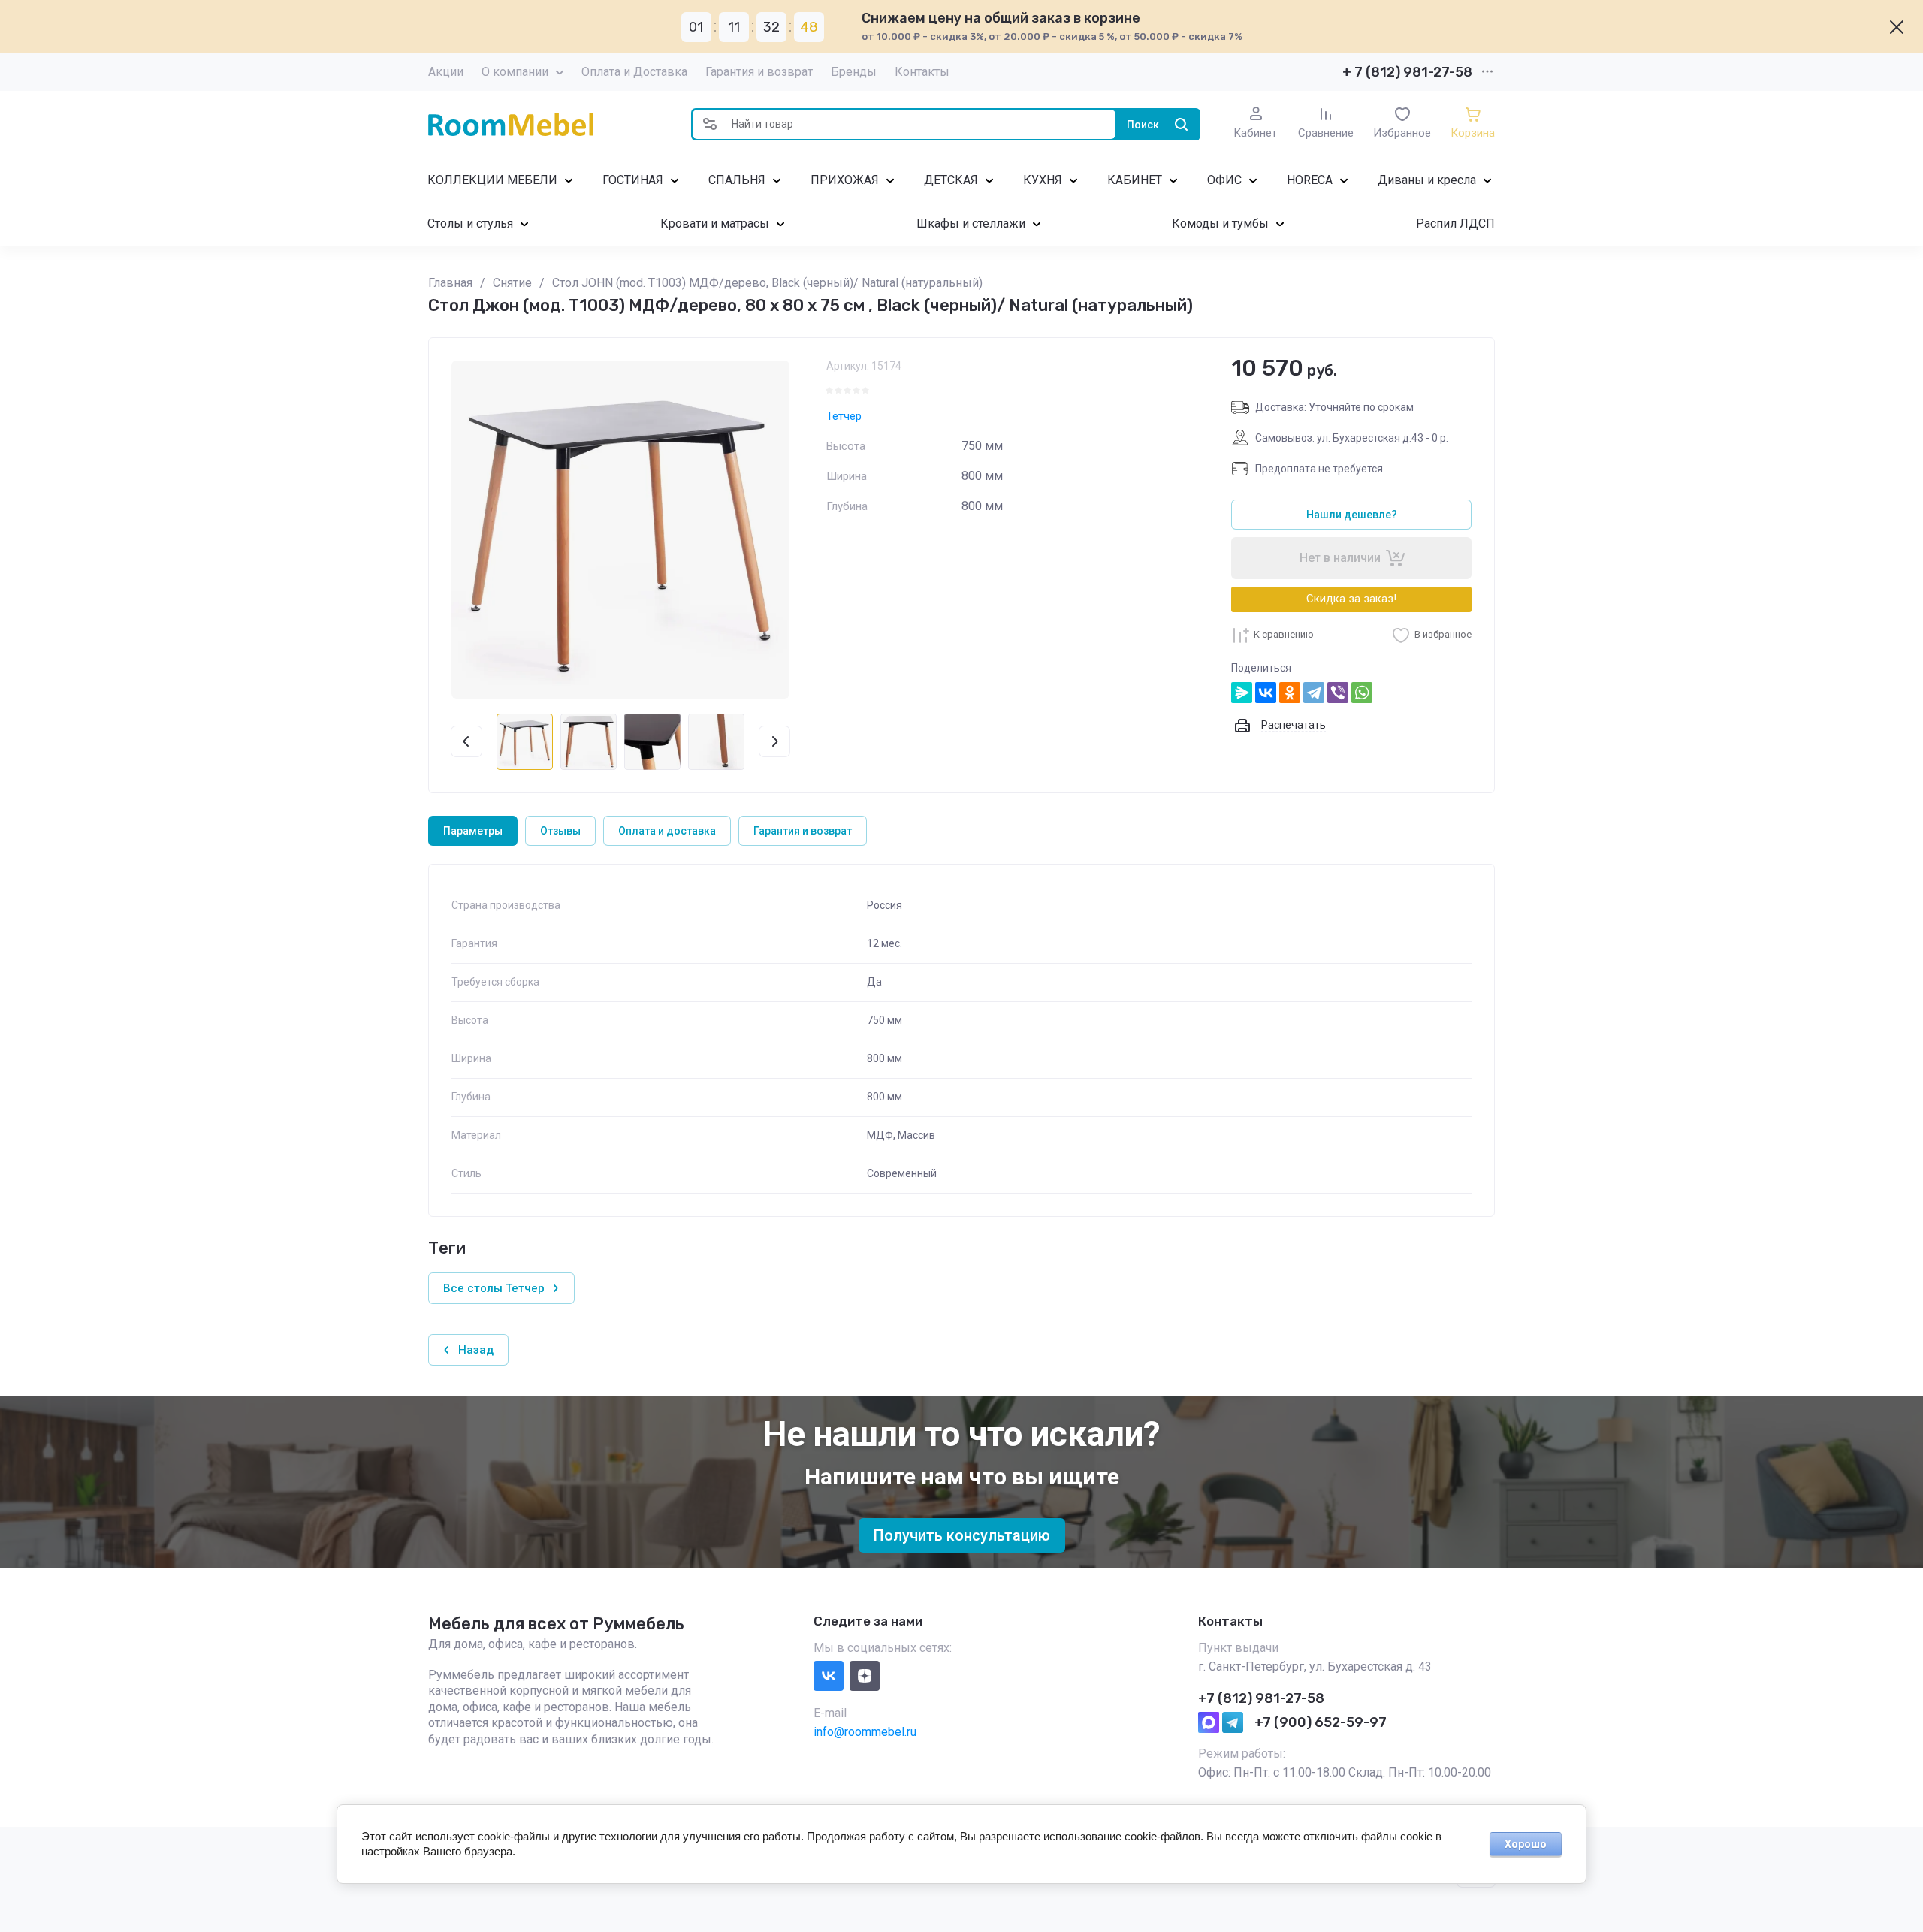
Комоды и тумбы (1220, 223)
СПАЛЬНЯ (737, 180)
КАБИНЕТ (1135, 180)
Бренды (854, 72)
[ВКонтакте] (1266, 693)
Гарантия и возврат (759, 72)
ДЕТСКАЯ (951, 180)
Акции (446, 72)
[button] (710, 124)
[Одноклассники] (1290, 693)
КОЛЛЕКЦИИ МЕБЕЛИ (492, 180)
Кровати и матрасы (715, 223)
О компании (515, 72)
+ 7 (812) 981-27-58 (1407, 72)
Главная (450, 283)
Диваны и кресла (1427, 180)
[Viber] (1338, 693)
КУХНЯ (1043, 180)
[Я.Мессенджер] (1242, 693)
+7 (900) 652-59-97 (1321, 1722)
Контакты (922, 72)
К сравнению (1284, 634)
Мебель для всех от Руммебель (556, 1624)
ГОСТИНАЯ (633, 180)
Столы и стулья (470, 223)
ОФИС (1224, 180)
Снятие (512, 283)
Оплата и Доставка (634, 72)
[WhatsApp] (1362, 693)
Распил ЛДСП (1455, 223)
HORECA (1310, 180)
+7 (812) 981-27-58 (1261, 1698)
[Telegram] (1314, 693)
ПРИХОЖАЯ (845, 180)
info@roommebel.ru (865, 1732)
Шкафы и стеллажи (971, 223)
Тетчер (844, 416)
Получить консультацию (962, 1535)
